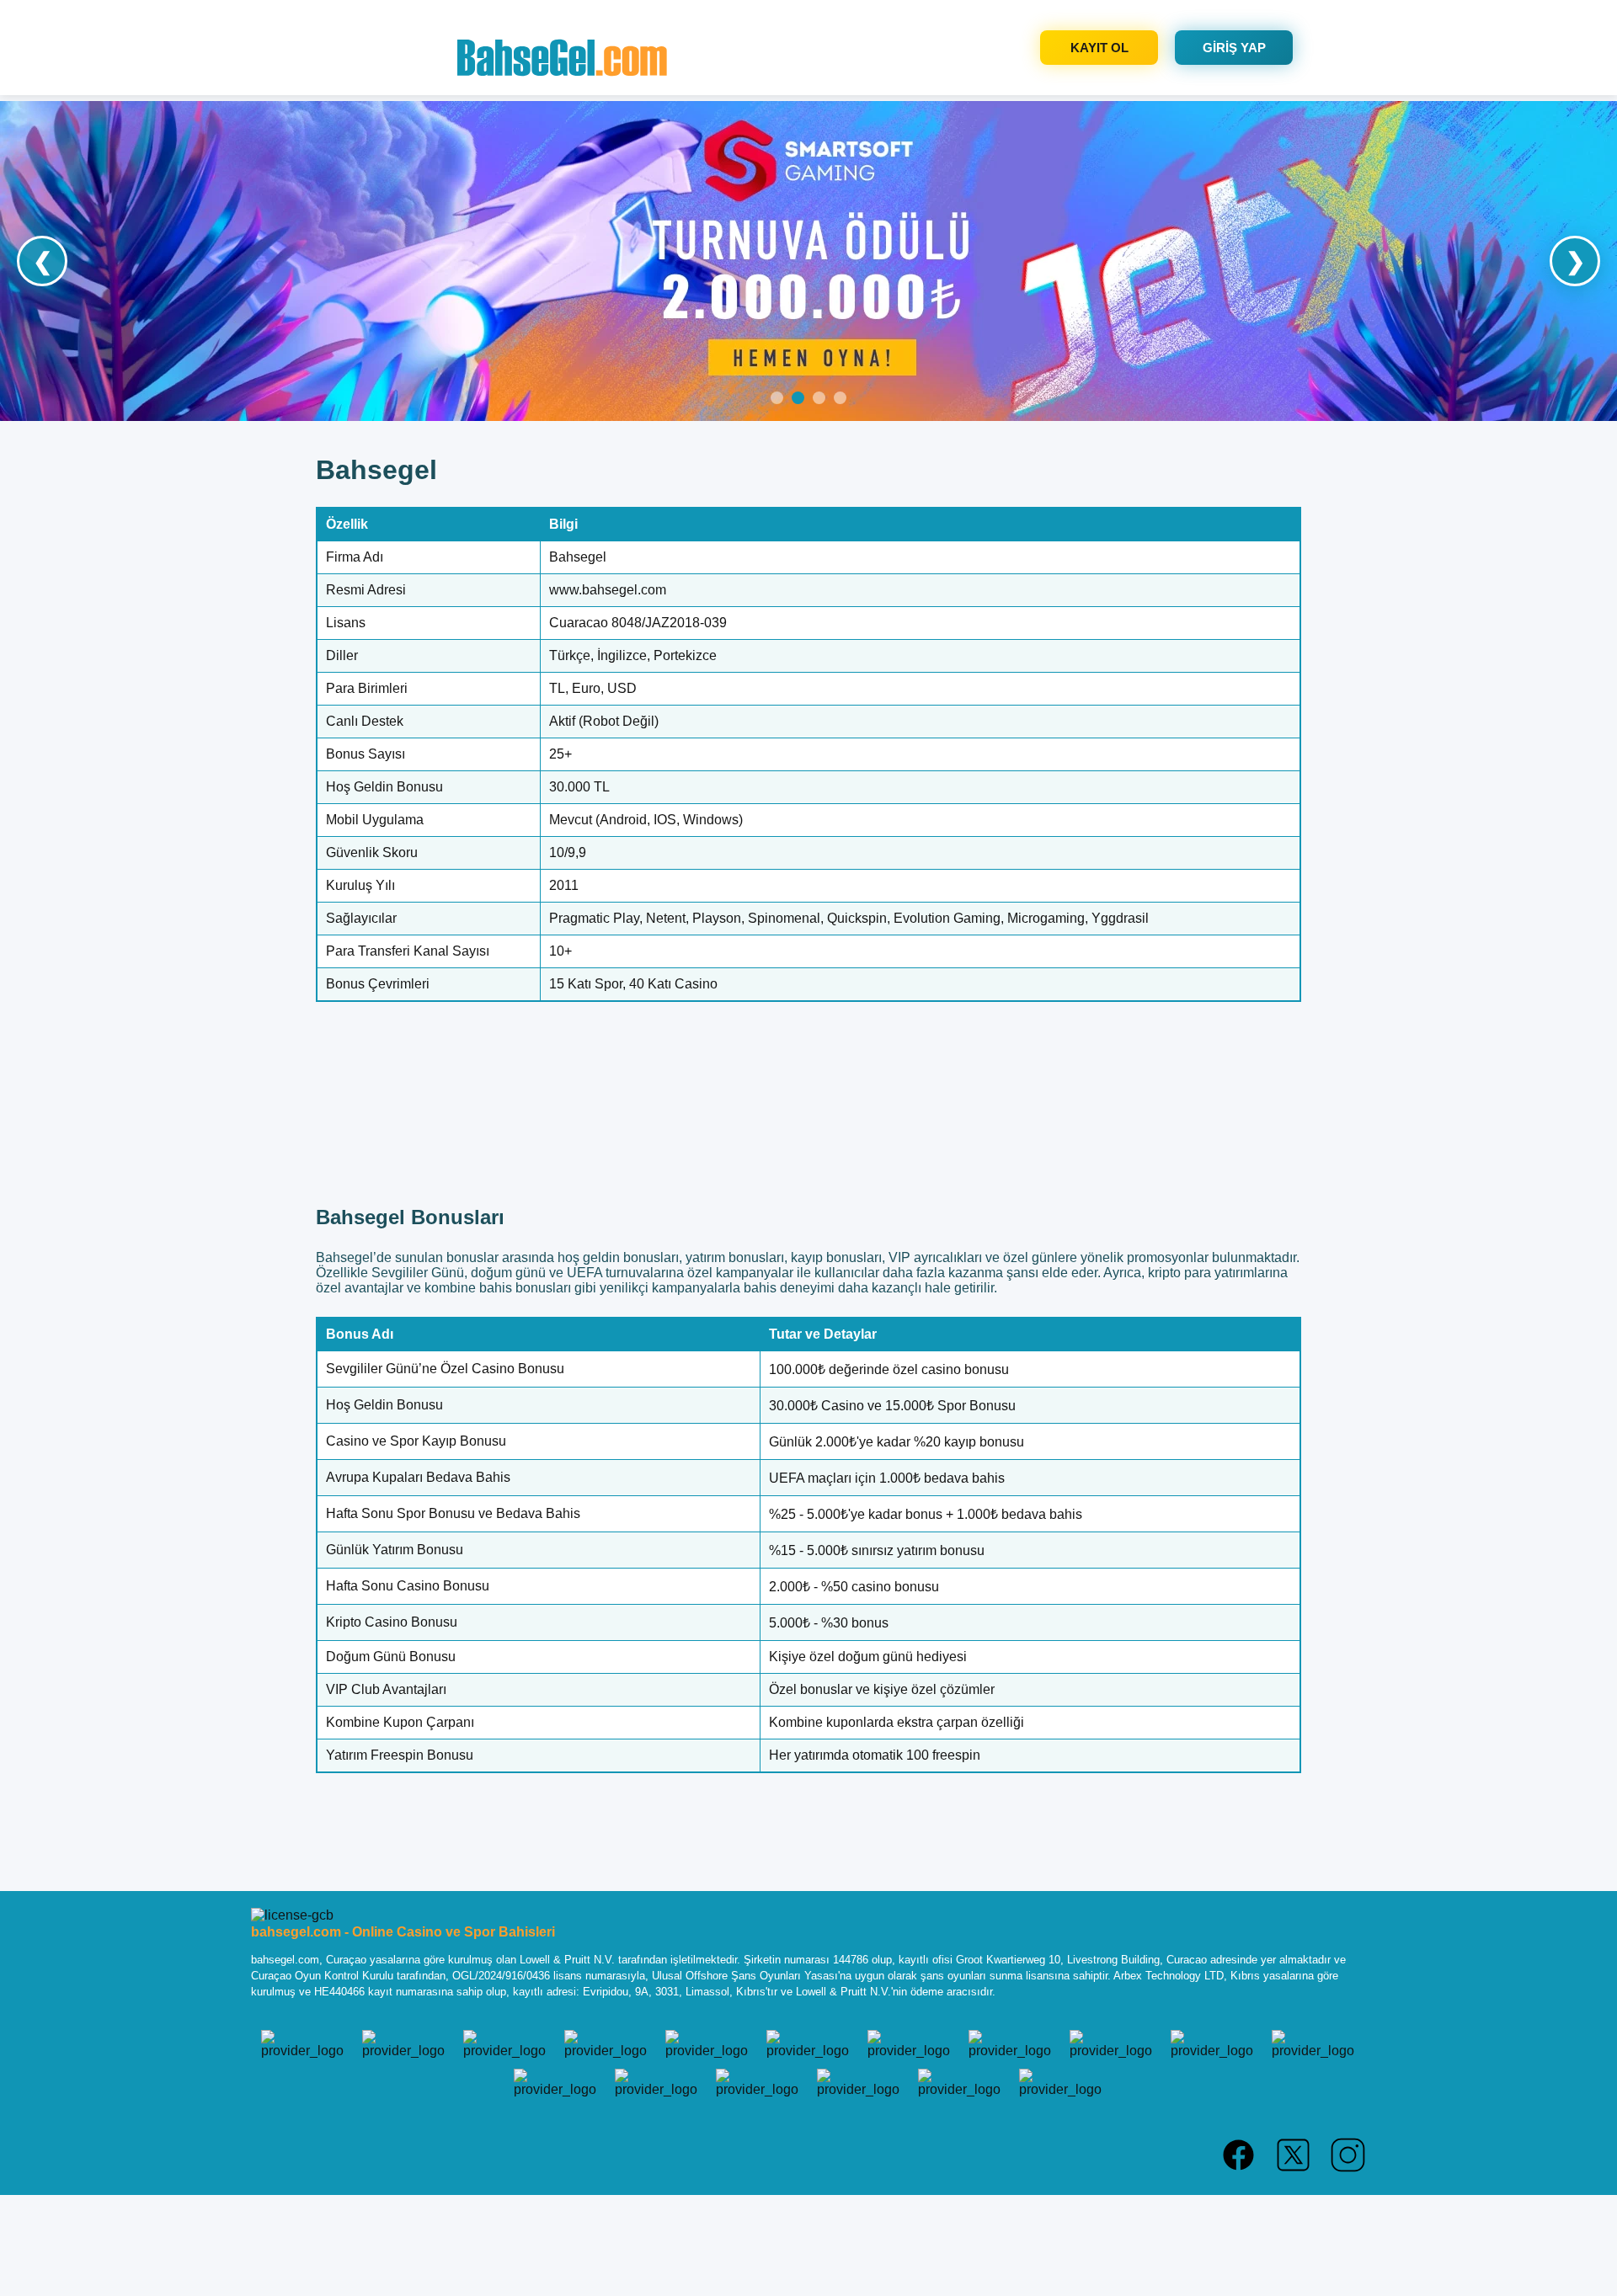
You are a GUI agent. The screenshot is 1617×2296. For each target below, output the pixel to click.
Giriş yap (1234, 48)
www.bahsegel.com (608, 590)
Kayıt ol (1099, 48)
